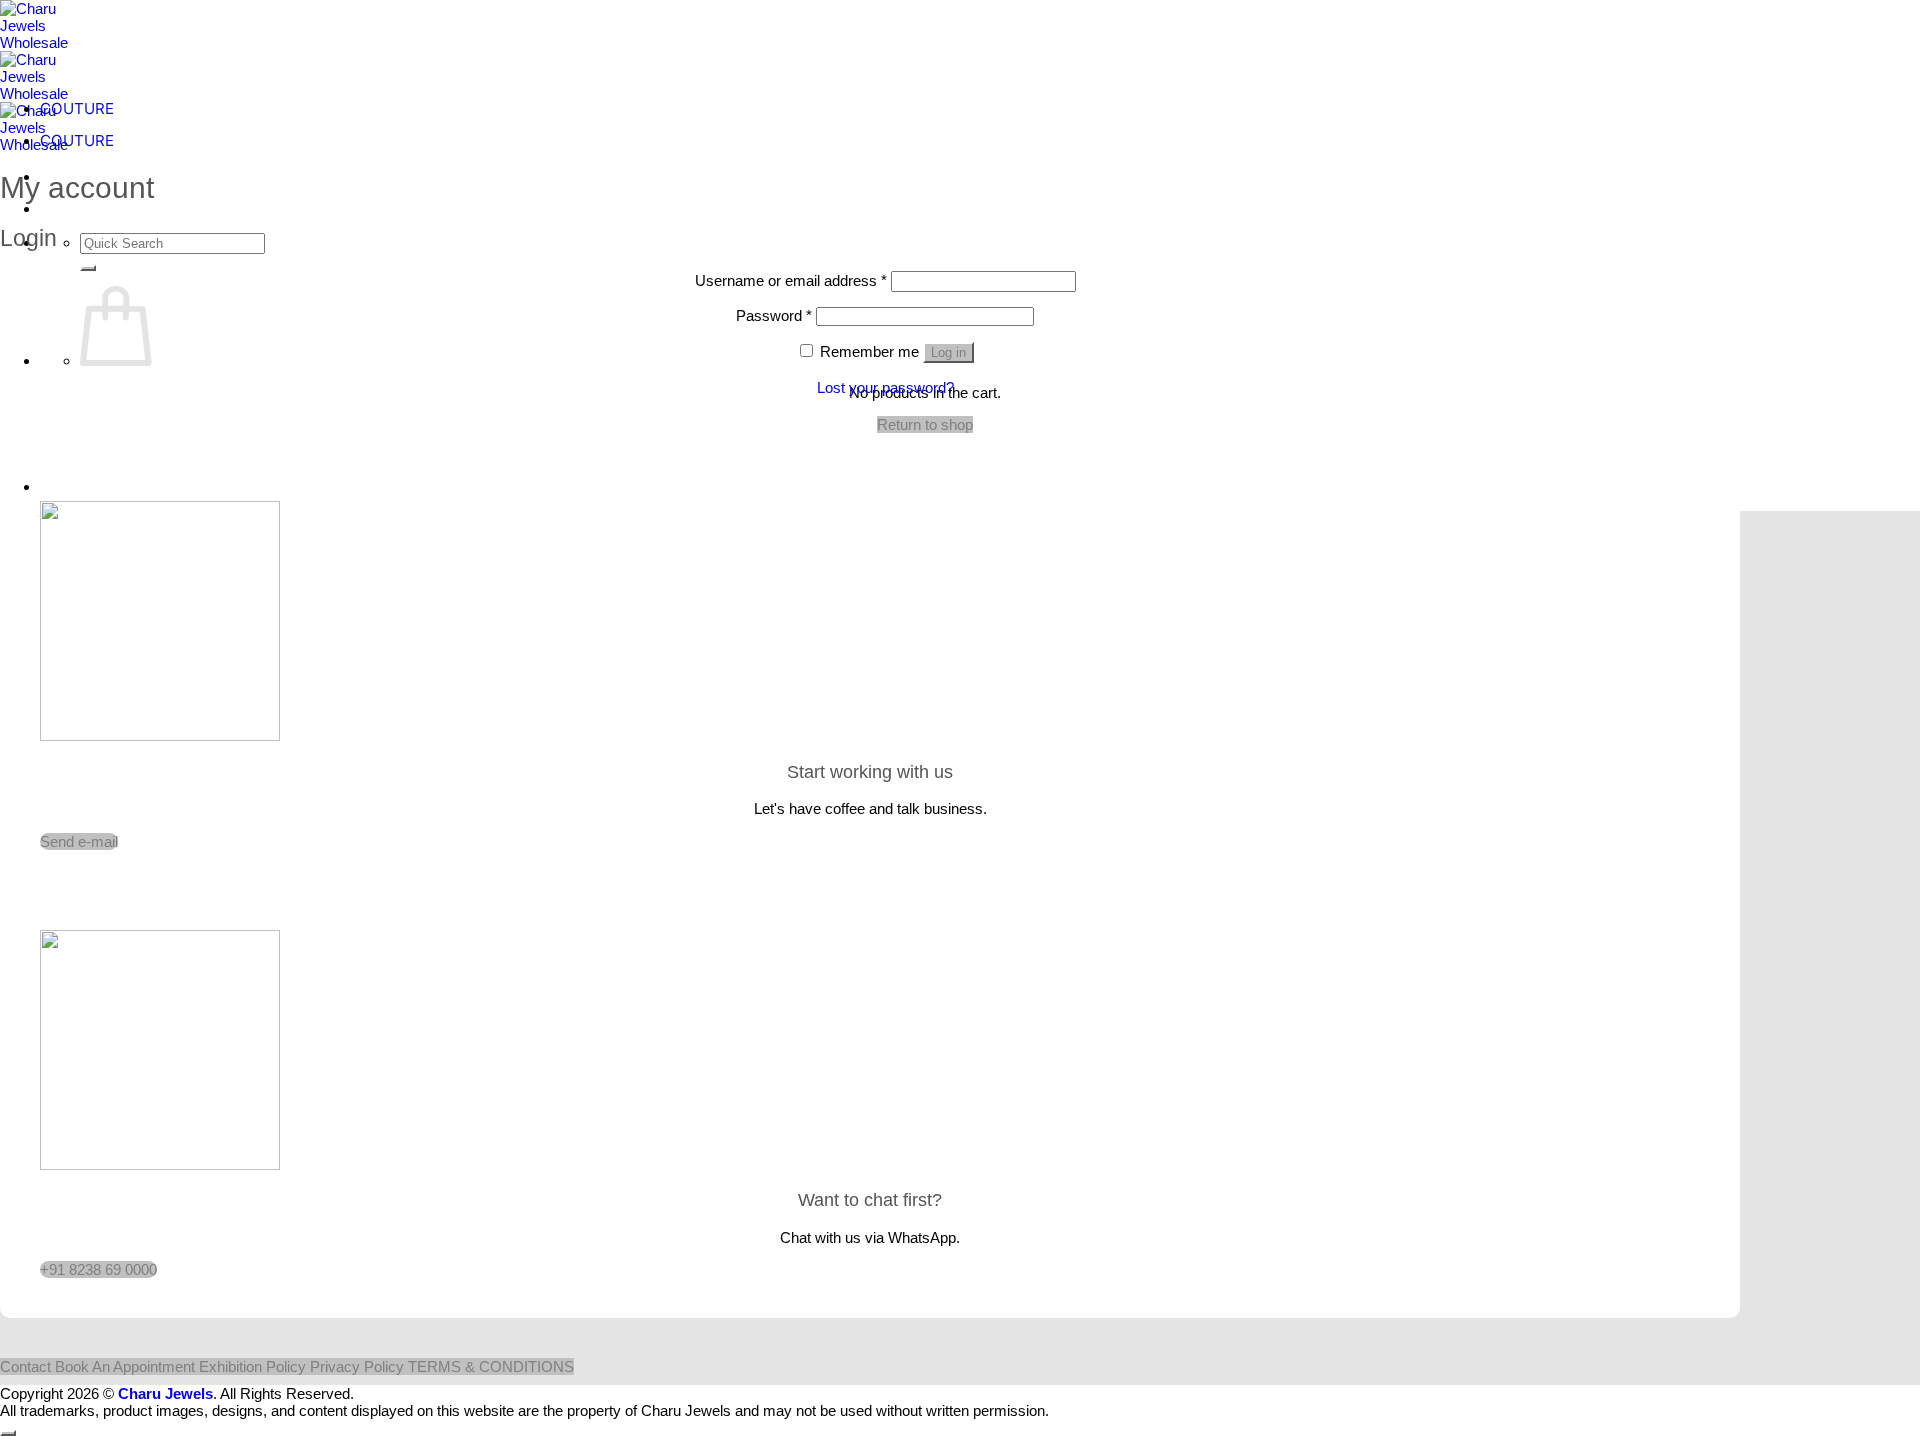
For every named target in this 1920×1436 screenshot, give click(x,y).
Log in (948, 352)
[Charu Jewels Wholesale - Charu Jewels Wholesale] (45, 93)
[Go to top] (8, 1433)
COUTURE (77, 108)
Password (774, 315)
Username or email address (791, 280)
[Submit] (88, 268)
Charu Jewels (165, 1393)
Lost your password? (885, 387)
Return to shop (925, 424)
